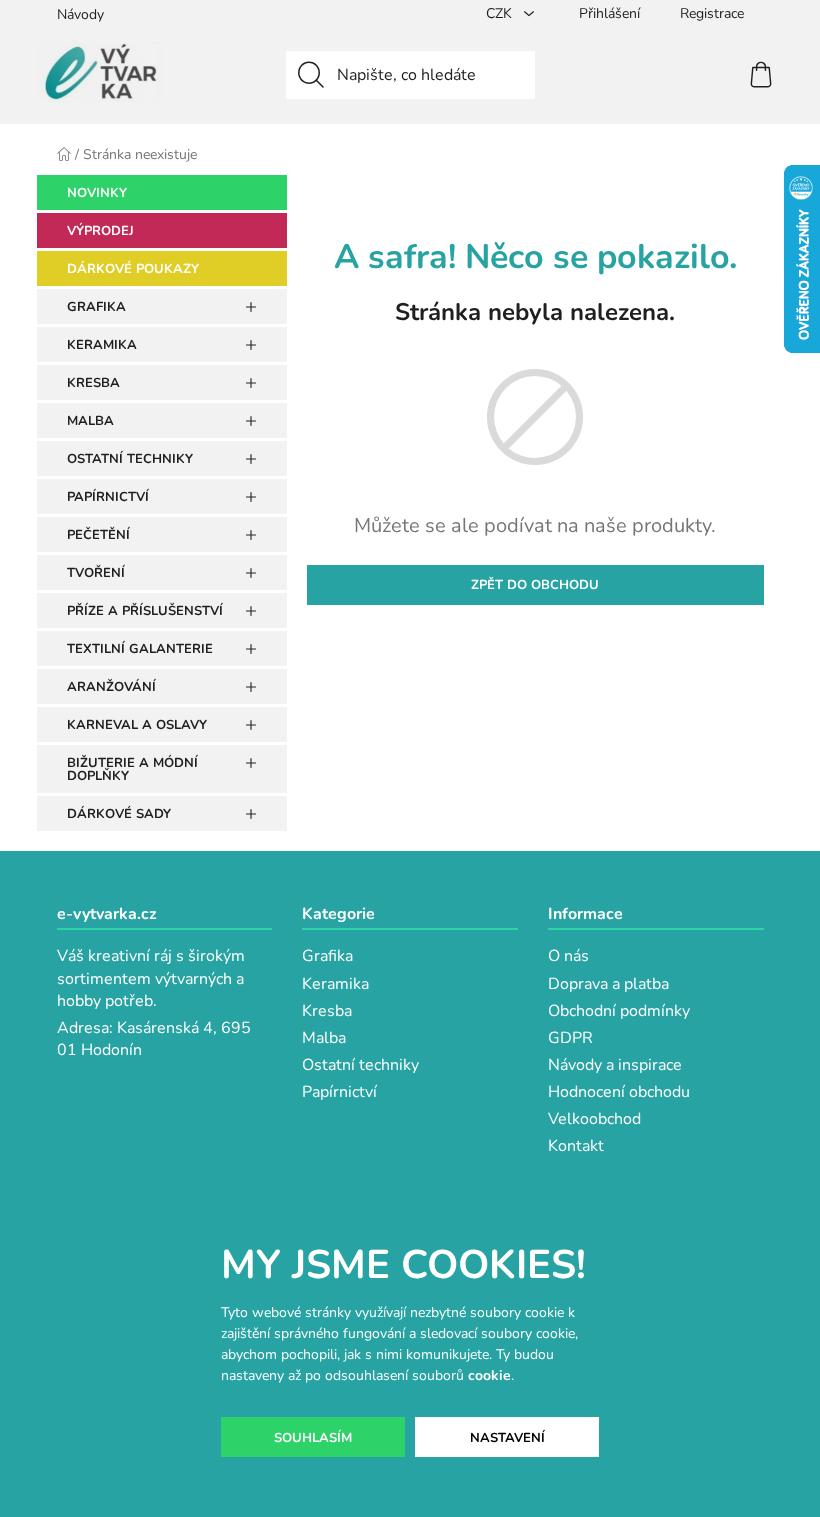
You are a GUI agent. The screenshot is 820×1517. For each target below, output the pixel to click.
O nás (568, 956)
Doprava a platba (608, 984)
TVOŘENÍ (96, 573)
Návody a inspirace (615, 1065)
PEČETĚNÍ (98, 535)
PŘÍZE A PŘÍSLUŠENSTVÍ (145, 611)
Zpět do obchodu (535, 585)
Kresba (327, 1011)
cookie (489, 1375)
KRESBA (93, 383)
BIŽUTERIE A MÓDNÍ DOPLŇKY (132, 769)
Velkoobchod (594, 1119)
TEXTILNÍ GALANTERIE (140, 649)
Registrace (712, 13)
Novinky (97, 193)
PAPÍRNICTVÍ (108, 497)
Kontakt (576, 1146)
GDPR (570, 1038)
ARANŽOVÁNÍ (111, 687)
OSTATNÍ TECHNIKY (130, 459)
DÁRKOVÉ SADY (119, 814)
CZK (501, 13)
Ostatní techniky (360, 1065)
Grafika (327, 956)
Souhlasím (313, 1438)
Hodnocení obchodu (619, 1092)
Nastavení (507, 1438)
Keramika (335, 984)
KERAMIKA (102, 345)
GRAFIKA (96, 307)
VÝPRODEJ (100, 231)
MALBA (90, 421)
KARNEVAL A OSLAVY (137, 725)
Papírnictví (339, 1092)
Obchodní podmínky (619, 1011)
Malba (324, 1038)
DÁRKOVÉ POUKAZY (133, 269)
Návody (80, 14)
